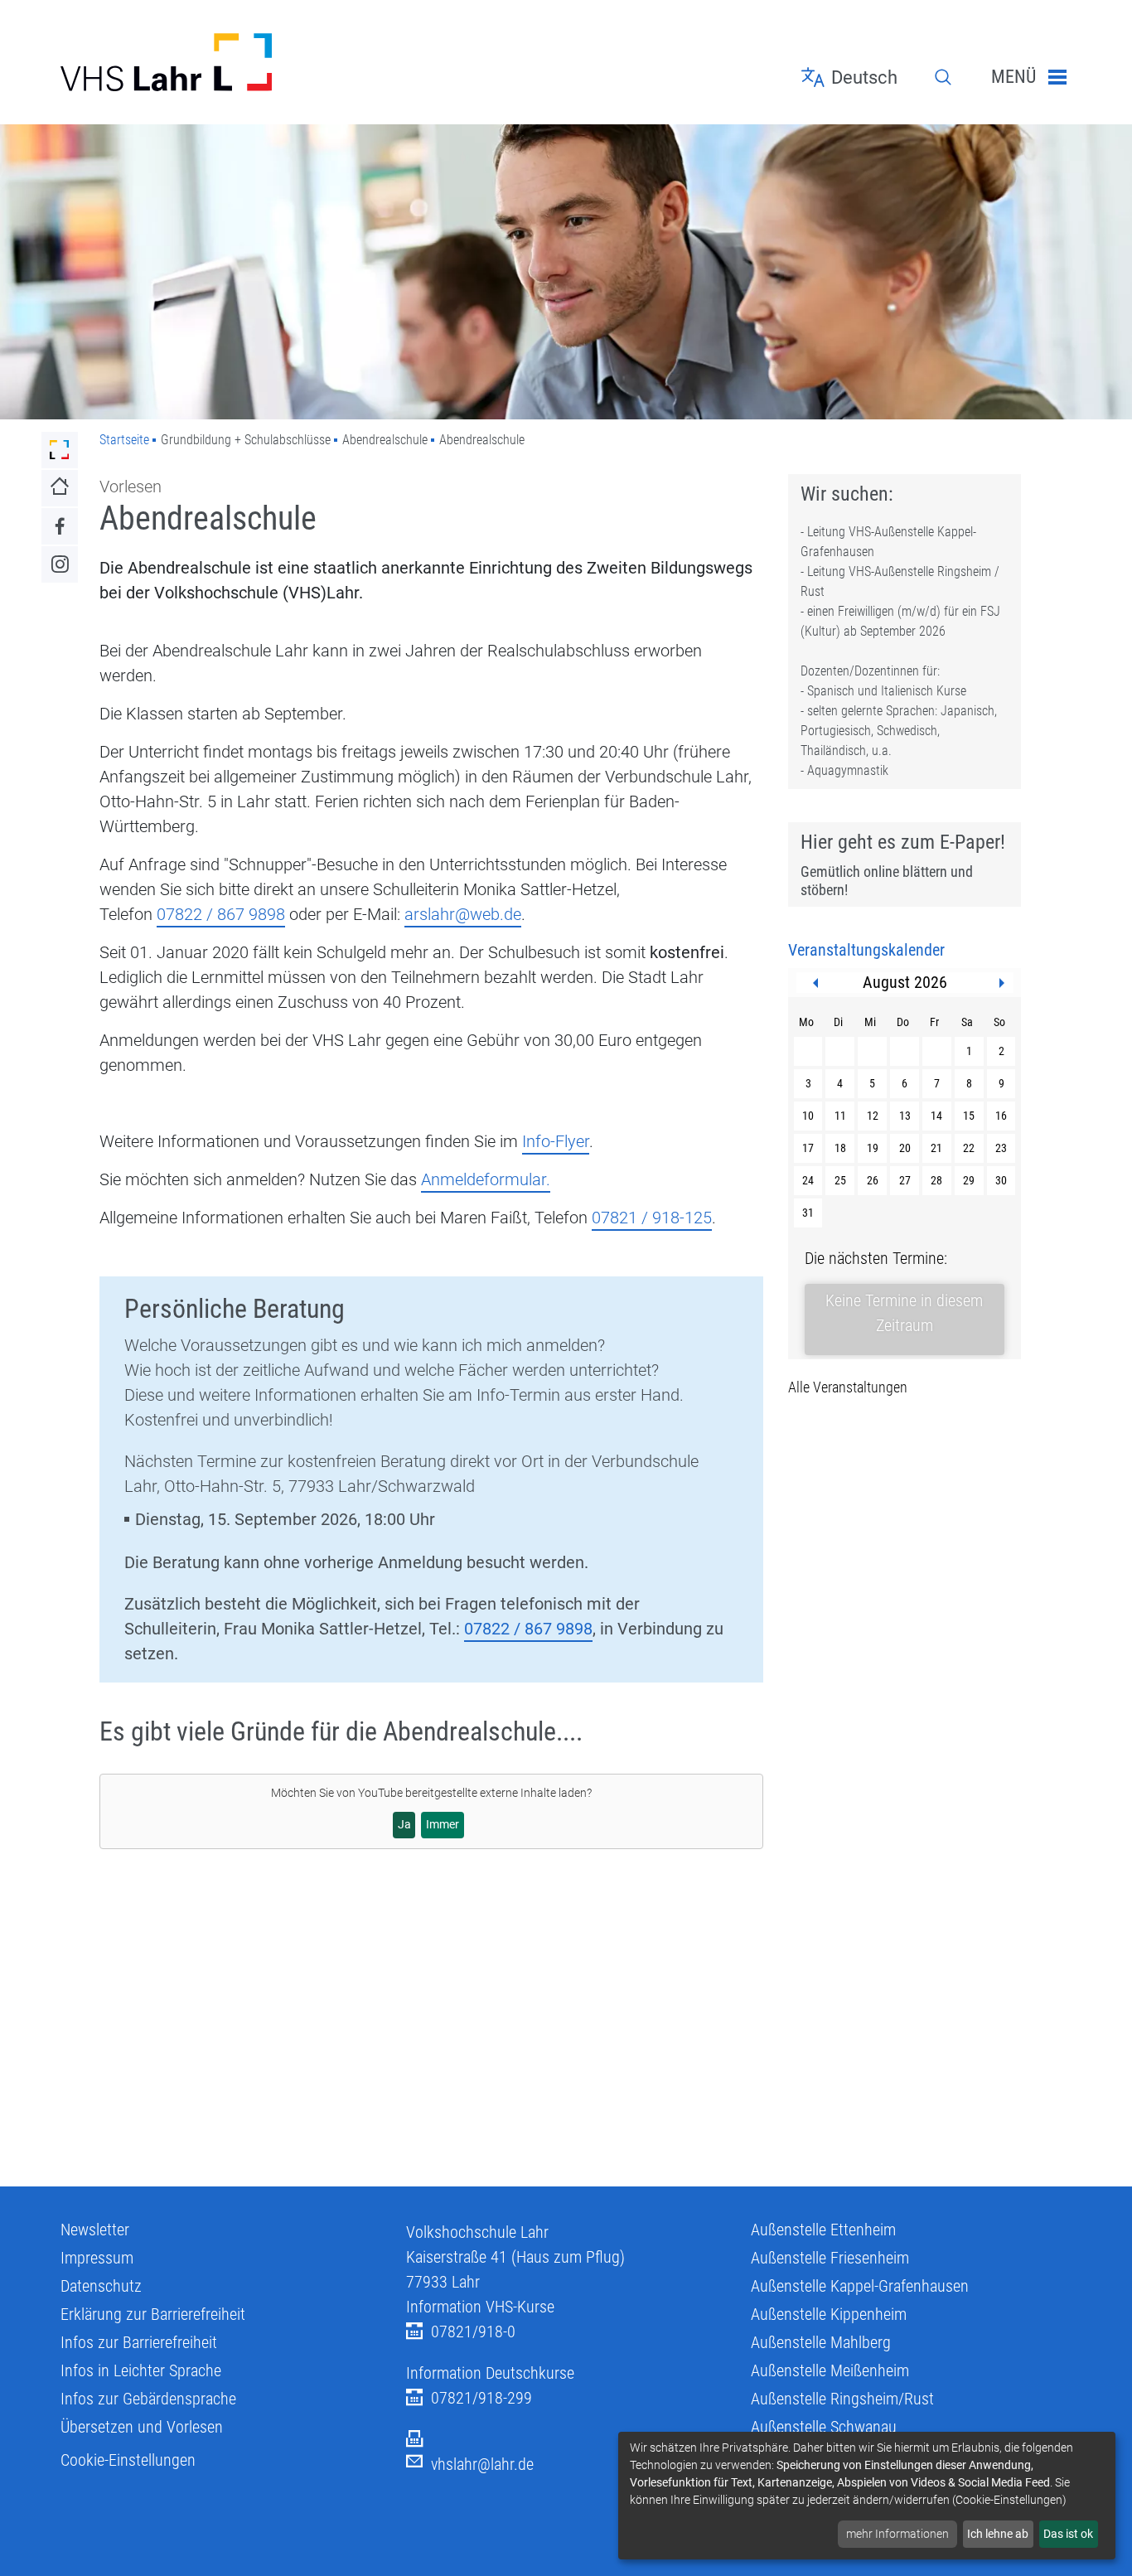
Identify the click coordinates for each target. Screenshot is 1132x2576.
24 (808, 1180)
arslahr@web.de (463, 914)
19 (873, 1148)
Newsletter (95, 2230)
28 (936, 1180)
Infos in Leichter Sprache (141, 2370)
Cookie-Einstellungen (128, 2460)
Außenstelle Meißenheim (830, 2370)
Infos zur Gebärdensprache (148, 2399)
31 (808, 1213)
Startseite (124, 440)
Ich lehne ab (998, 2534)
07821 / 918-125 (652, 1218)
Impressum (97, 2258)
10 (808, 1116)
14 (936, 1116)
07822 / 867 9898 (221, 914)
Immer (443, 1824)
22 (969, 1148)
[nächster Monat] (1002, 983)
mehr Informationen (897, 2534)
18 (840, 1148)
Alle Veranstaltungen (848, 1387)
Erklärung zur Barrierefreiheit (153, 2314)
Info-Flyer (556, 1141)
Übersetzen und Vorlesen (142, 2427)
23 (1001, 1148)
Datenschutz (101, 2286)
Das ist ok (1068, 2534)
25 (840, 1180)
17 (808, 1148)
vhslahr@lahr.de (482, 2464)
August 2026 (905, 982)
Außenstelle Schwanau (824, 2427)
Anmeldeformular (484, 1179)
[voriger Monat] (815, 983)
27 (905, 1180)
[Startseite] (221, 62)
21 (936, 1148)
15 (969, 1116)
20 (905, 1148)
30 (1001, 1180)
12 (873, 1116)
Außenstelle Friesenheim (830, 2258)
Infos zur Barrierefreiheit (139, 2342)
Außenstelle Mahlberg (821, 2342)
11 (840, 1116)
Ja (404, 1824)
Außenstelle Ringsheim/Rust (842, 2399)
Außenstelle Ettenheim (823, 2230)
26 (873, 1180)
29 (969, 1180)
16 (1001, 1116)
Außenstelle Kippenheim (829, 2314)
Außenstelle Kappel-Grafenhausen (860, 2286)
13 (905, 1116)
